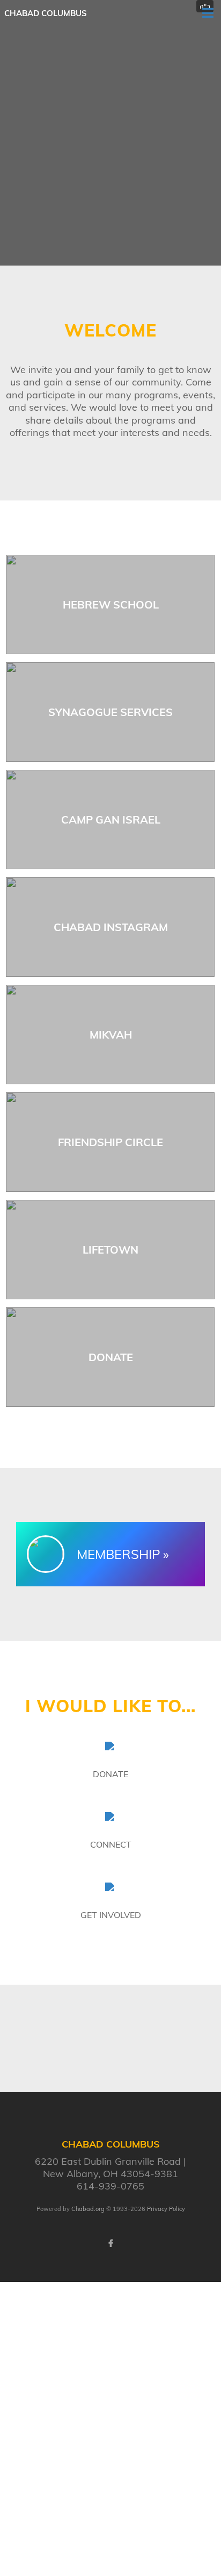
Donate (111, 1357)
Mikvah (111, 1035)
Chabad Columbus (46, 13)
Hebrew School (111, 604)
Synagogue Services (110, 712)
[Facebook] (110, 2243)
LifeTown (110, 1250)
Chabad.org (88, 2209)
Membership (119, 1554)
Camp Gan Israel (111, 820)
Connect (111, 1844)
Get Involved (111, 1915)
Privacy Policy (166, 2209)
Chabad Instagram (111, 927)
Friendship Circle (110, 1142)
